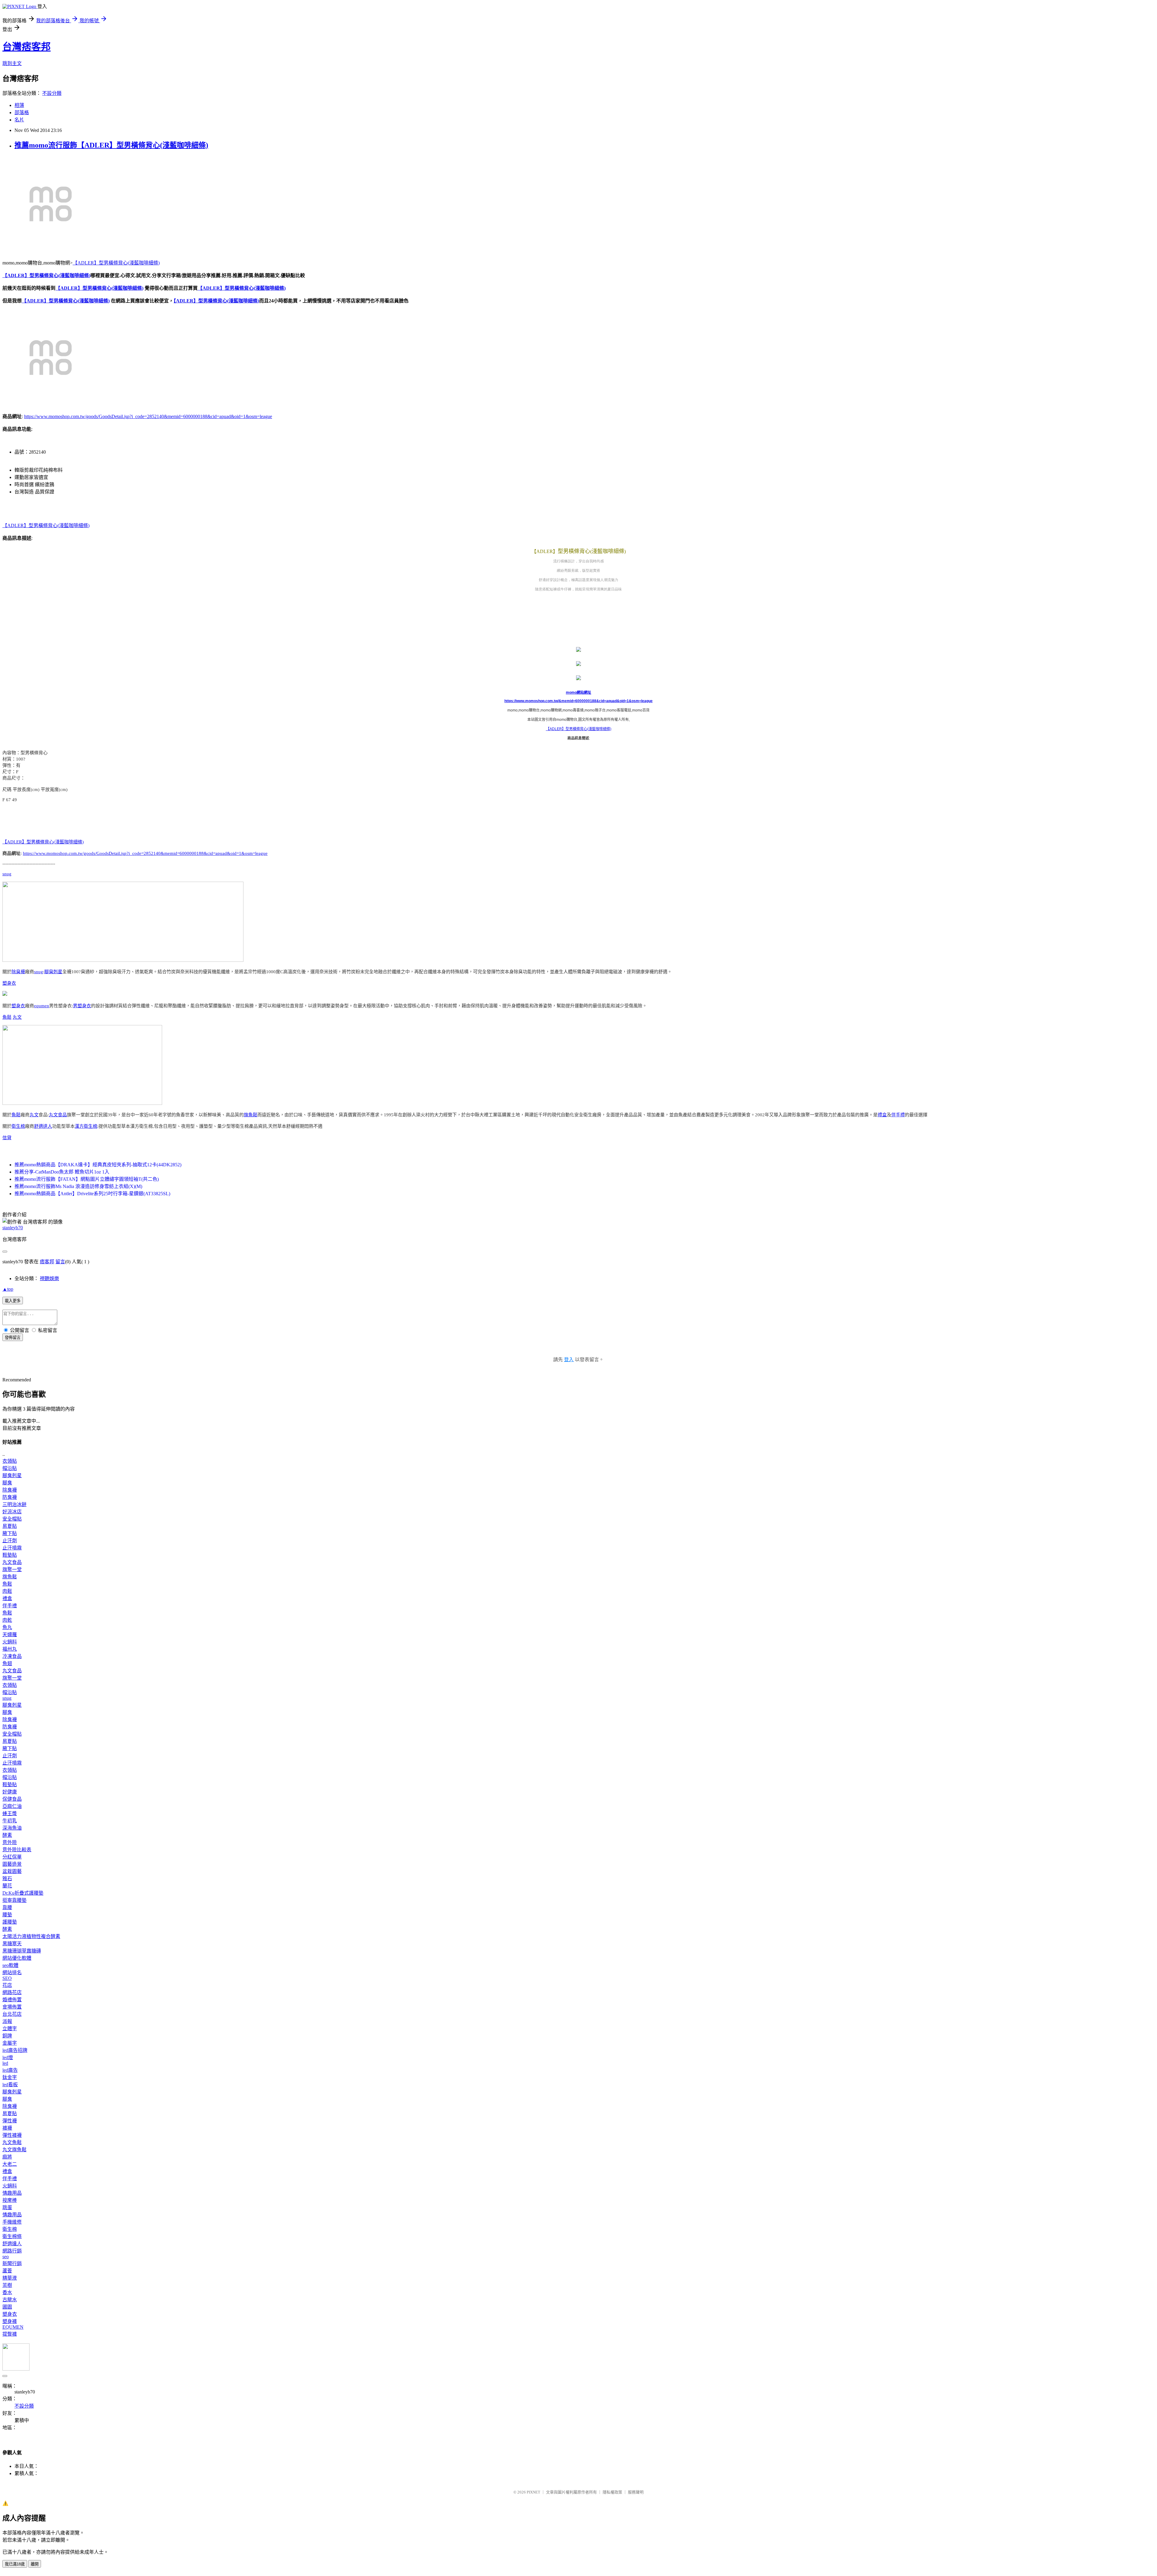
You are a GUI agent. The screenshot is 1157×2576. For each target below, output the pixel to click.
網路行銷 (12, 2251)
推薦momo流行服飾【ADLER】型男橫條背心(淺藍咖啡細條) (111, 145)
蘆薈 (7, 2271)
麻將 (7, 2157)
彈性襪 (10, 2121)
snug (7, 874)
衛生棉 (18, 1126)
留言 (60, 1262)
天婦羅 (10, 1635)
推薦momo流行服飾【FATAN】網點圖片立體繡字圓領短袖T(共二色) (87, 1179)
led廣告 (10, 2070)
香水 (7, 2292)
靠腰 (7, 1907)
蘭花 (7, 1886)
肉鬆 (7, 1591)
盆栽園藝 (12, 1871)
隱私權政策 (612, 2492)
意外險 (10, 1842)
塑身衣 (9, 983)
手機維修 (12, 2222)
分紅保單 (12, 1857)
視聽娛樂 (49, 1279)
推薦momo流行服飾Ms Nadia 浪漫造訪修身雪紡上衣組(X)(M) (78, 1186)
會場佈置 (12, 2007)
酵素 (7, 1835)
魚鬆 (7, 1017)
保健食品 (12, 1799)
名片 (19, 120)
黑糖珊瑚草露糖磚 (22, 1951)
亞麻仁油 (12, 1806)
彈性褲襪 (12, 2135)
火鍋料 (10, 1642)
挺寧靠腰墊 (14, 1900)
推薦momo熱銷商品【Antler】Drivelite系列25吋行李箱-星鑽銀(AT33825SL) (92, 1194)
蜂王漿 (10, 1813)
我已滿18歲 (15, 2564)
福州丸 (10, 1649)
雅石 (7, 1879)
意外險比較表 (17, 1850)
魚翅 (7, 1663)
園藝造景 (12, 1864)
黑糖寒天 (12, 1944)
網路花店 (12, 1992)
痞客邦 (47, 1262)
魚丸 (7, 1627)
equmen (42, 1006)
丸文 (17, 1017)
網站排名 (12, 1973)
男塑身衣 (82, 1006)
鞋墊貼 (10, 1555)
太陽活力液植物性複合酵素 (31, 1936)
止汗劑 (10, 1541)
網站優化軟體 (17, 1958)
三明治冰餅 (14, 1504)
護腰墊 (10, 1922)
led (5, 2063)
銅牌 (7, 2036)
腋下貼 (10, 1533)
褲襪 (7, 2128)
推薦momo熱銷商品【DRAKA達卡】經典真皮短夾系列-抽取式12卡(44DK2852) (98, 1165)
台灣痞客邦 (27, 47)
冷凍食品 (12, 1656)
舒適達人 (43, 1126)
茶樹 (7, 2285)
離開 (35, 2564)
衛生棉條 (12, 2236)
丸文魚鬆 (12, 2142)
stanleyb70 (13, 1228)
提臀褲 (10, 2334)
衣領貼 (10, 1461)
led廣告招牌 (15, 2050)
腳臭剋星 (53, 972)
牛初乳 (10, 1821)
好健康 (10, 1792)
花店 (7, 1985)
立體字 (10, 2029)
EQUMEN (13, 2327)
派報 (7, 2021)
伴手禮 (898, 1115)
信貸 (7, 1138)
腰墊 (7, 1915)
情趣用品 (12, 2193)
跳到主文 (12, 63)
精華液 (10, 2278)
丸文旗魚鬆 (14, 2150)
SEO (7, 1978)
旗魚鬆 (251, 1115)
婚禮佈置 (12, 2000)
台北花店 (12, 2014)
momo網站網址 (578, 692)
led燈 (8, 2057)
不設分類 (52, 93)
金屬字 (10, 2043)
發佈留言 (13, 1338)
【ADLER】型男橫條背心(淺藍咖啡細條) (116, 263)
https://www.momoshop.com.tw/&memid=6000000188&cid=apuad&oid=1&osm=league (578, 701)
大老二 (10, 2164)
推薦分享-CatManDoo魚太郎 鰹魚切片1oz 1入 (62, 1172)
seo (6, 2257)
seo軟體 (10, 1965)
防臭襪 (10, 1497)
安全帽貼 (12, 1519)
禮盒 (882, 1115)
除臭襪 (18, 972)
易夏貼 (10, 1526)
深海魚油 (12, 1828)
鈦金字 (10, 2077)
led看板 (10, 2085)
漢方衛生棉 (86, 1126)
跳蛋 (7, 2207)
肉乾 (7, 1620)
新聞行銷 (12, 2263)
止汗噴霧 (12, 1548)
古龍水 (10, 2300)
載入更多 (13, 1301)
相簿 (19, 105)
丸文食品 (58, 1115)
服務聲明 (636, 2492)
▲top (8, 1289)
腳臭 (7, 1483)
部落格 (22, 113)
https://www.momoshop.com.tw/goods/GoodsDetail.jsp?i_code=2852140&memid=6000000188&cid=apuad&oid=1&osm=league (148, 416)
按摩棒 (10, 2200)
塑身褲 (10, 2321)
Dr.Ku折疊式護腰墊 (23, 1893)
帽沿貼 (10, 1468)
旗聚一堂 (12, 1569)
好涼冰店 (12, 1512)
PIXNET (533, 2492)
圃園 (7, 2307)
